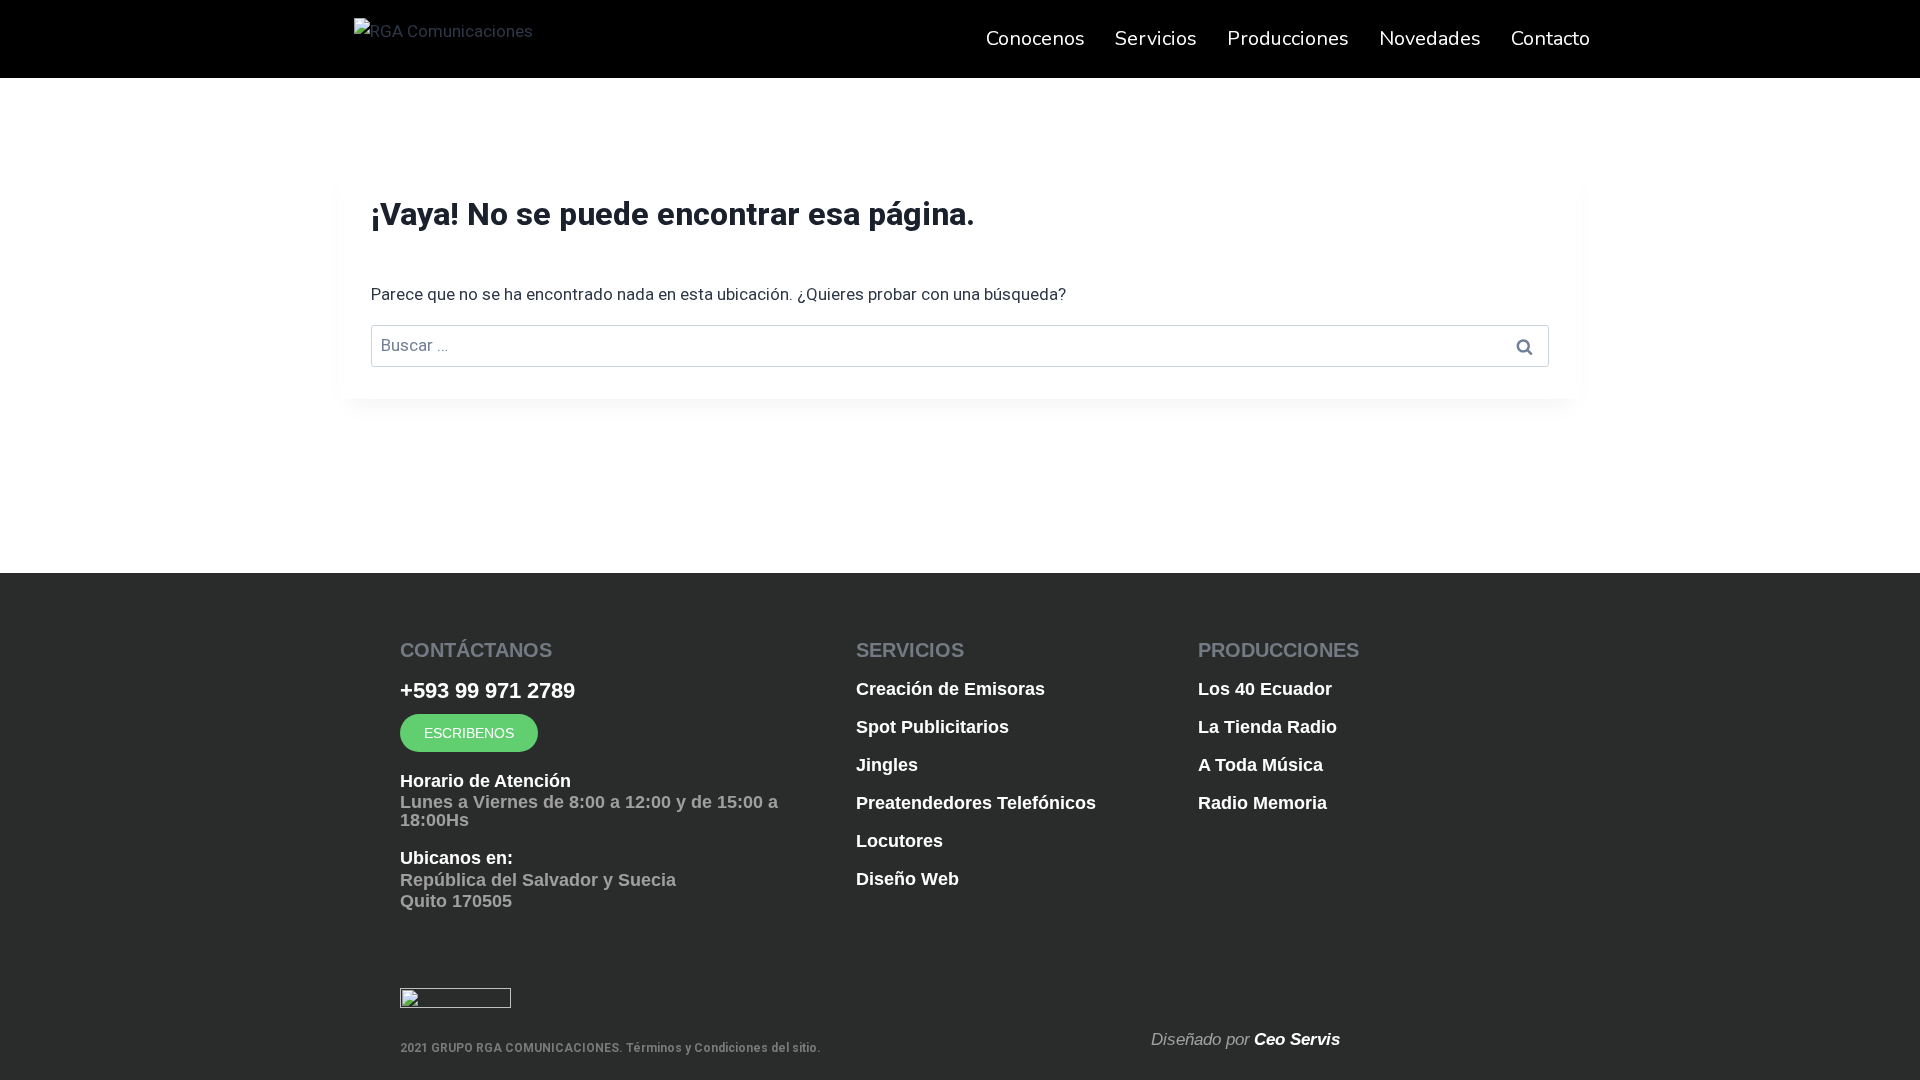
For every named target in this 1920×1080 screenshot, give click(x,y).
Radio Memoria (1262, 803)
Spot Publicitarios (932, 727)
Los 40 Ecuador (1265, 689)
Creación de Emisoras (950, 689)
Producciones (1288, 38)
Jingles (887, 765)
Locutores (899, 841)
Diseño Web (907, 879)
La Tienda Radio (1267, 727)
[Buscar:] (960, 345)
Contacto (1550, 38)
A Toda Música (1260, 765)
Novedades (1430, 38)
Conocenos (1035, 38)
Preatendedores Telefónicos (976, 803)
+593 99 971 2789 (487, 690)
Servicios (1156, 38)
